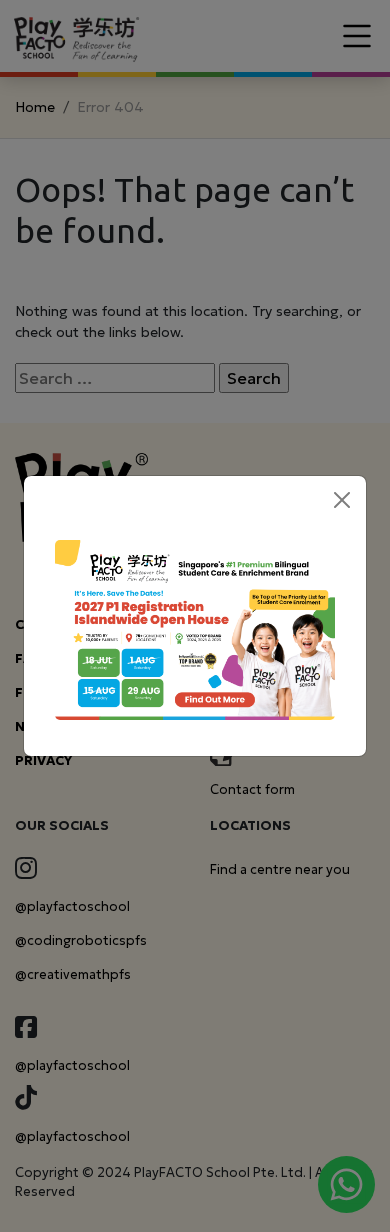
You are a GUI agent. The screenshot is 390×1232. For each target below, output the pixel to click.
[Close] (342, 500)
